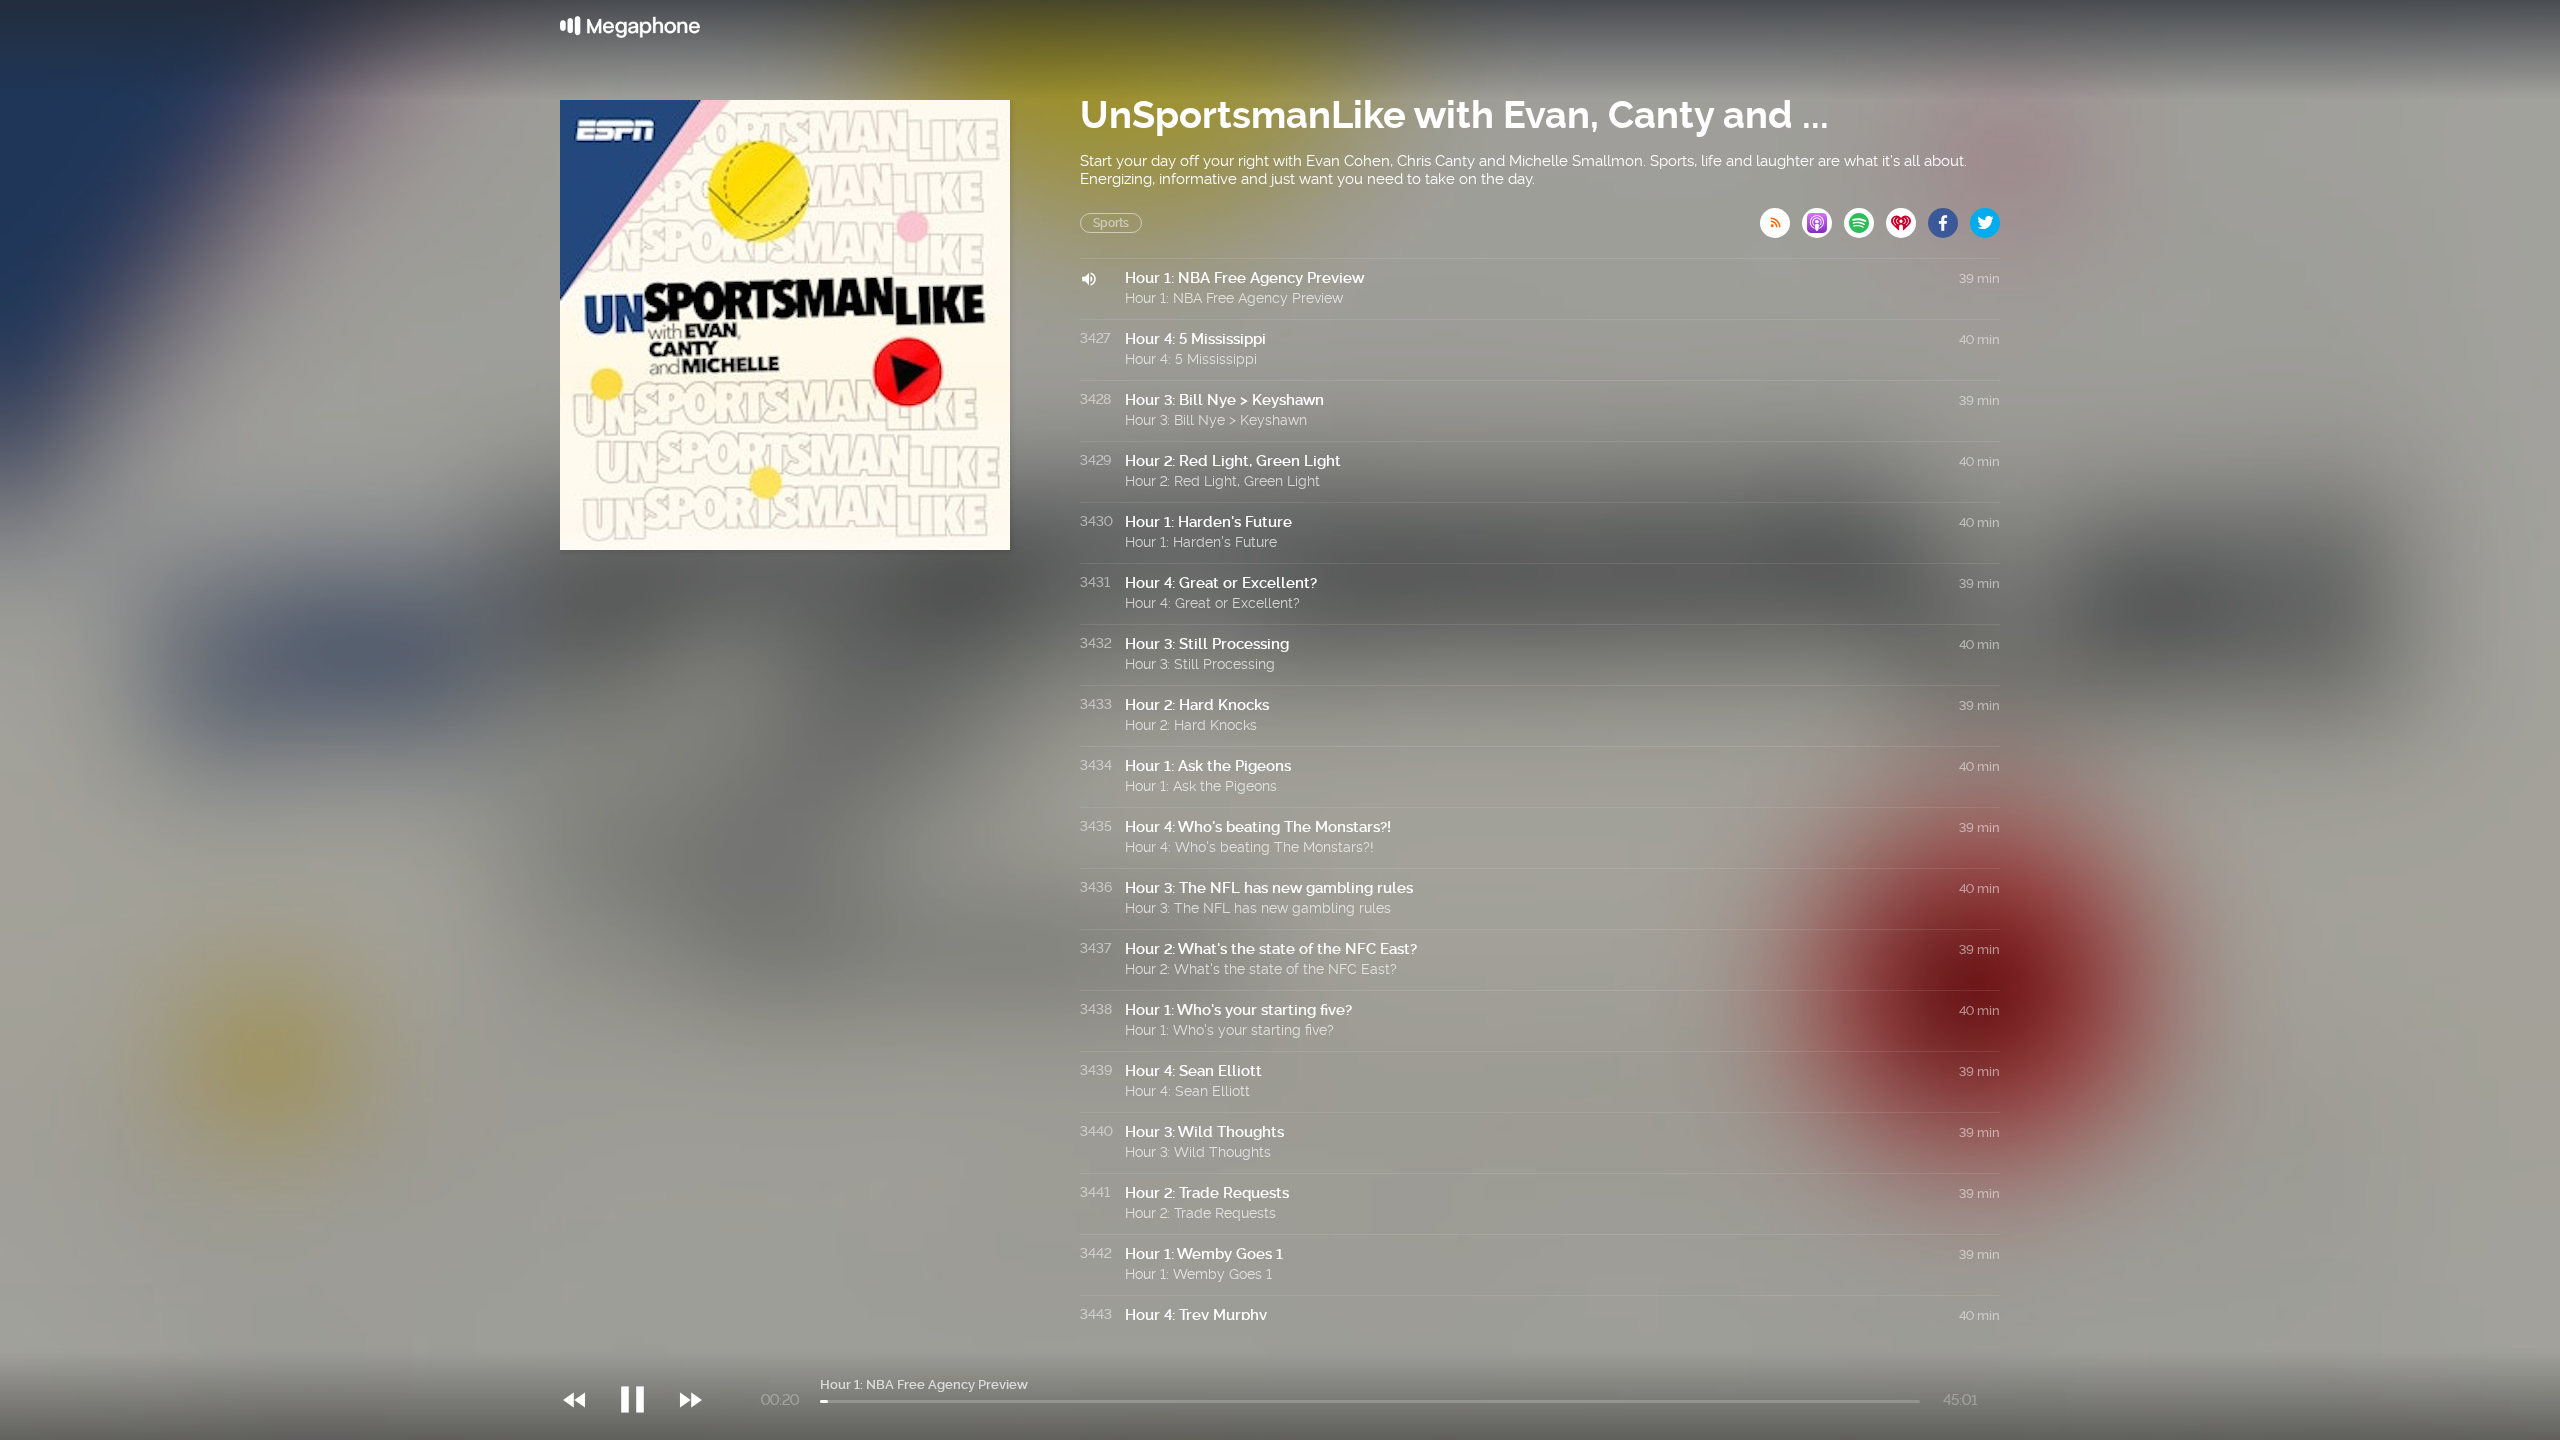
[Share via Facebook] (1949, 217)
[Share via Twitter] (1985, 217)
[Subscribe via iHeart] (1907, 217)
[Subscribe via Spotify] (1865, 217)
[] (642, 1359)
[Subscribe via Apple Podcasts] (1823, 217)
